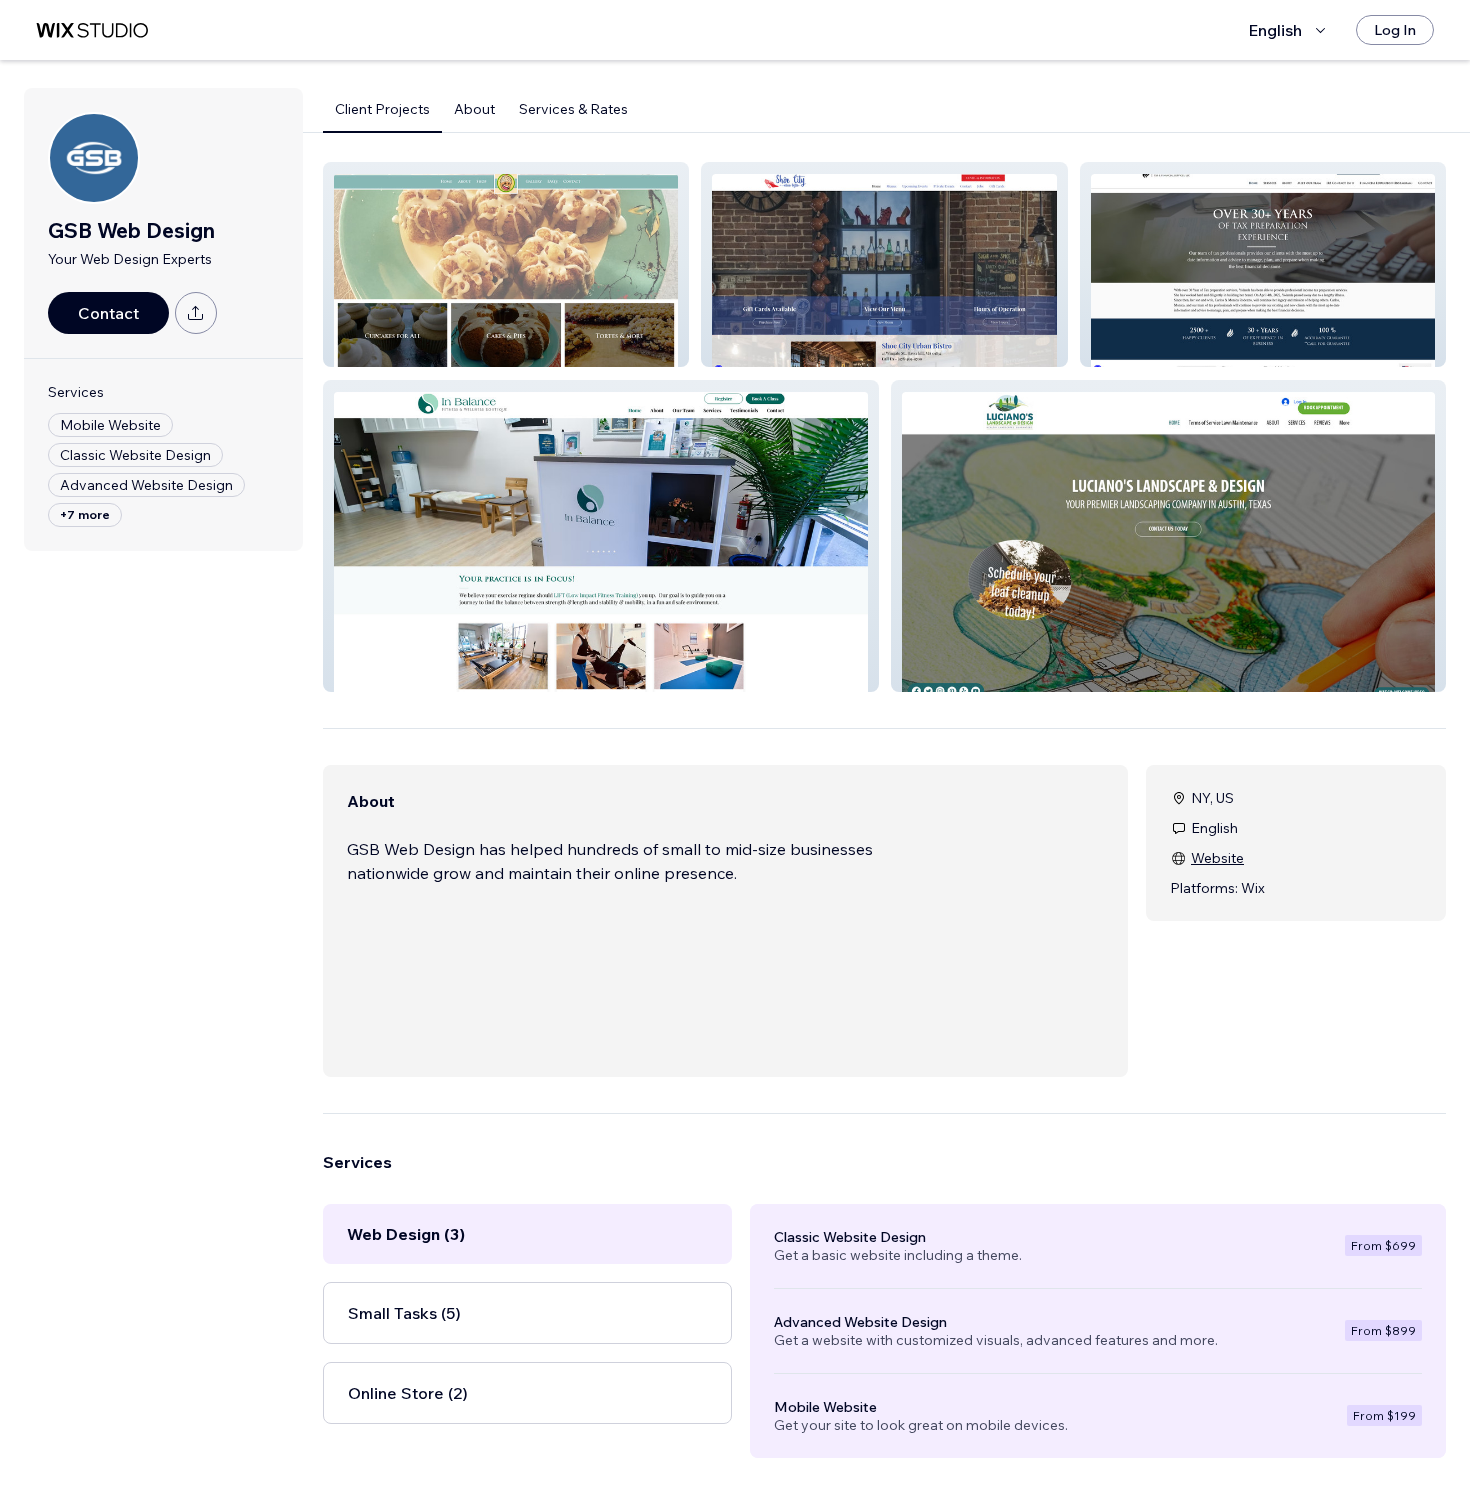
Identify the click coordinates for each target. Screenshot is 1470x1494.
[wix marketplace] (92, 30)
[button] (506, 264)
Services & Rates (573, 109)
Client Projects (382, 109)
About (474, 109)
